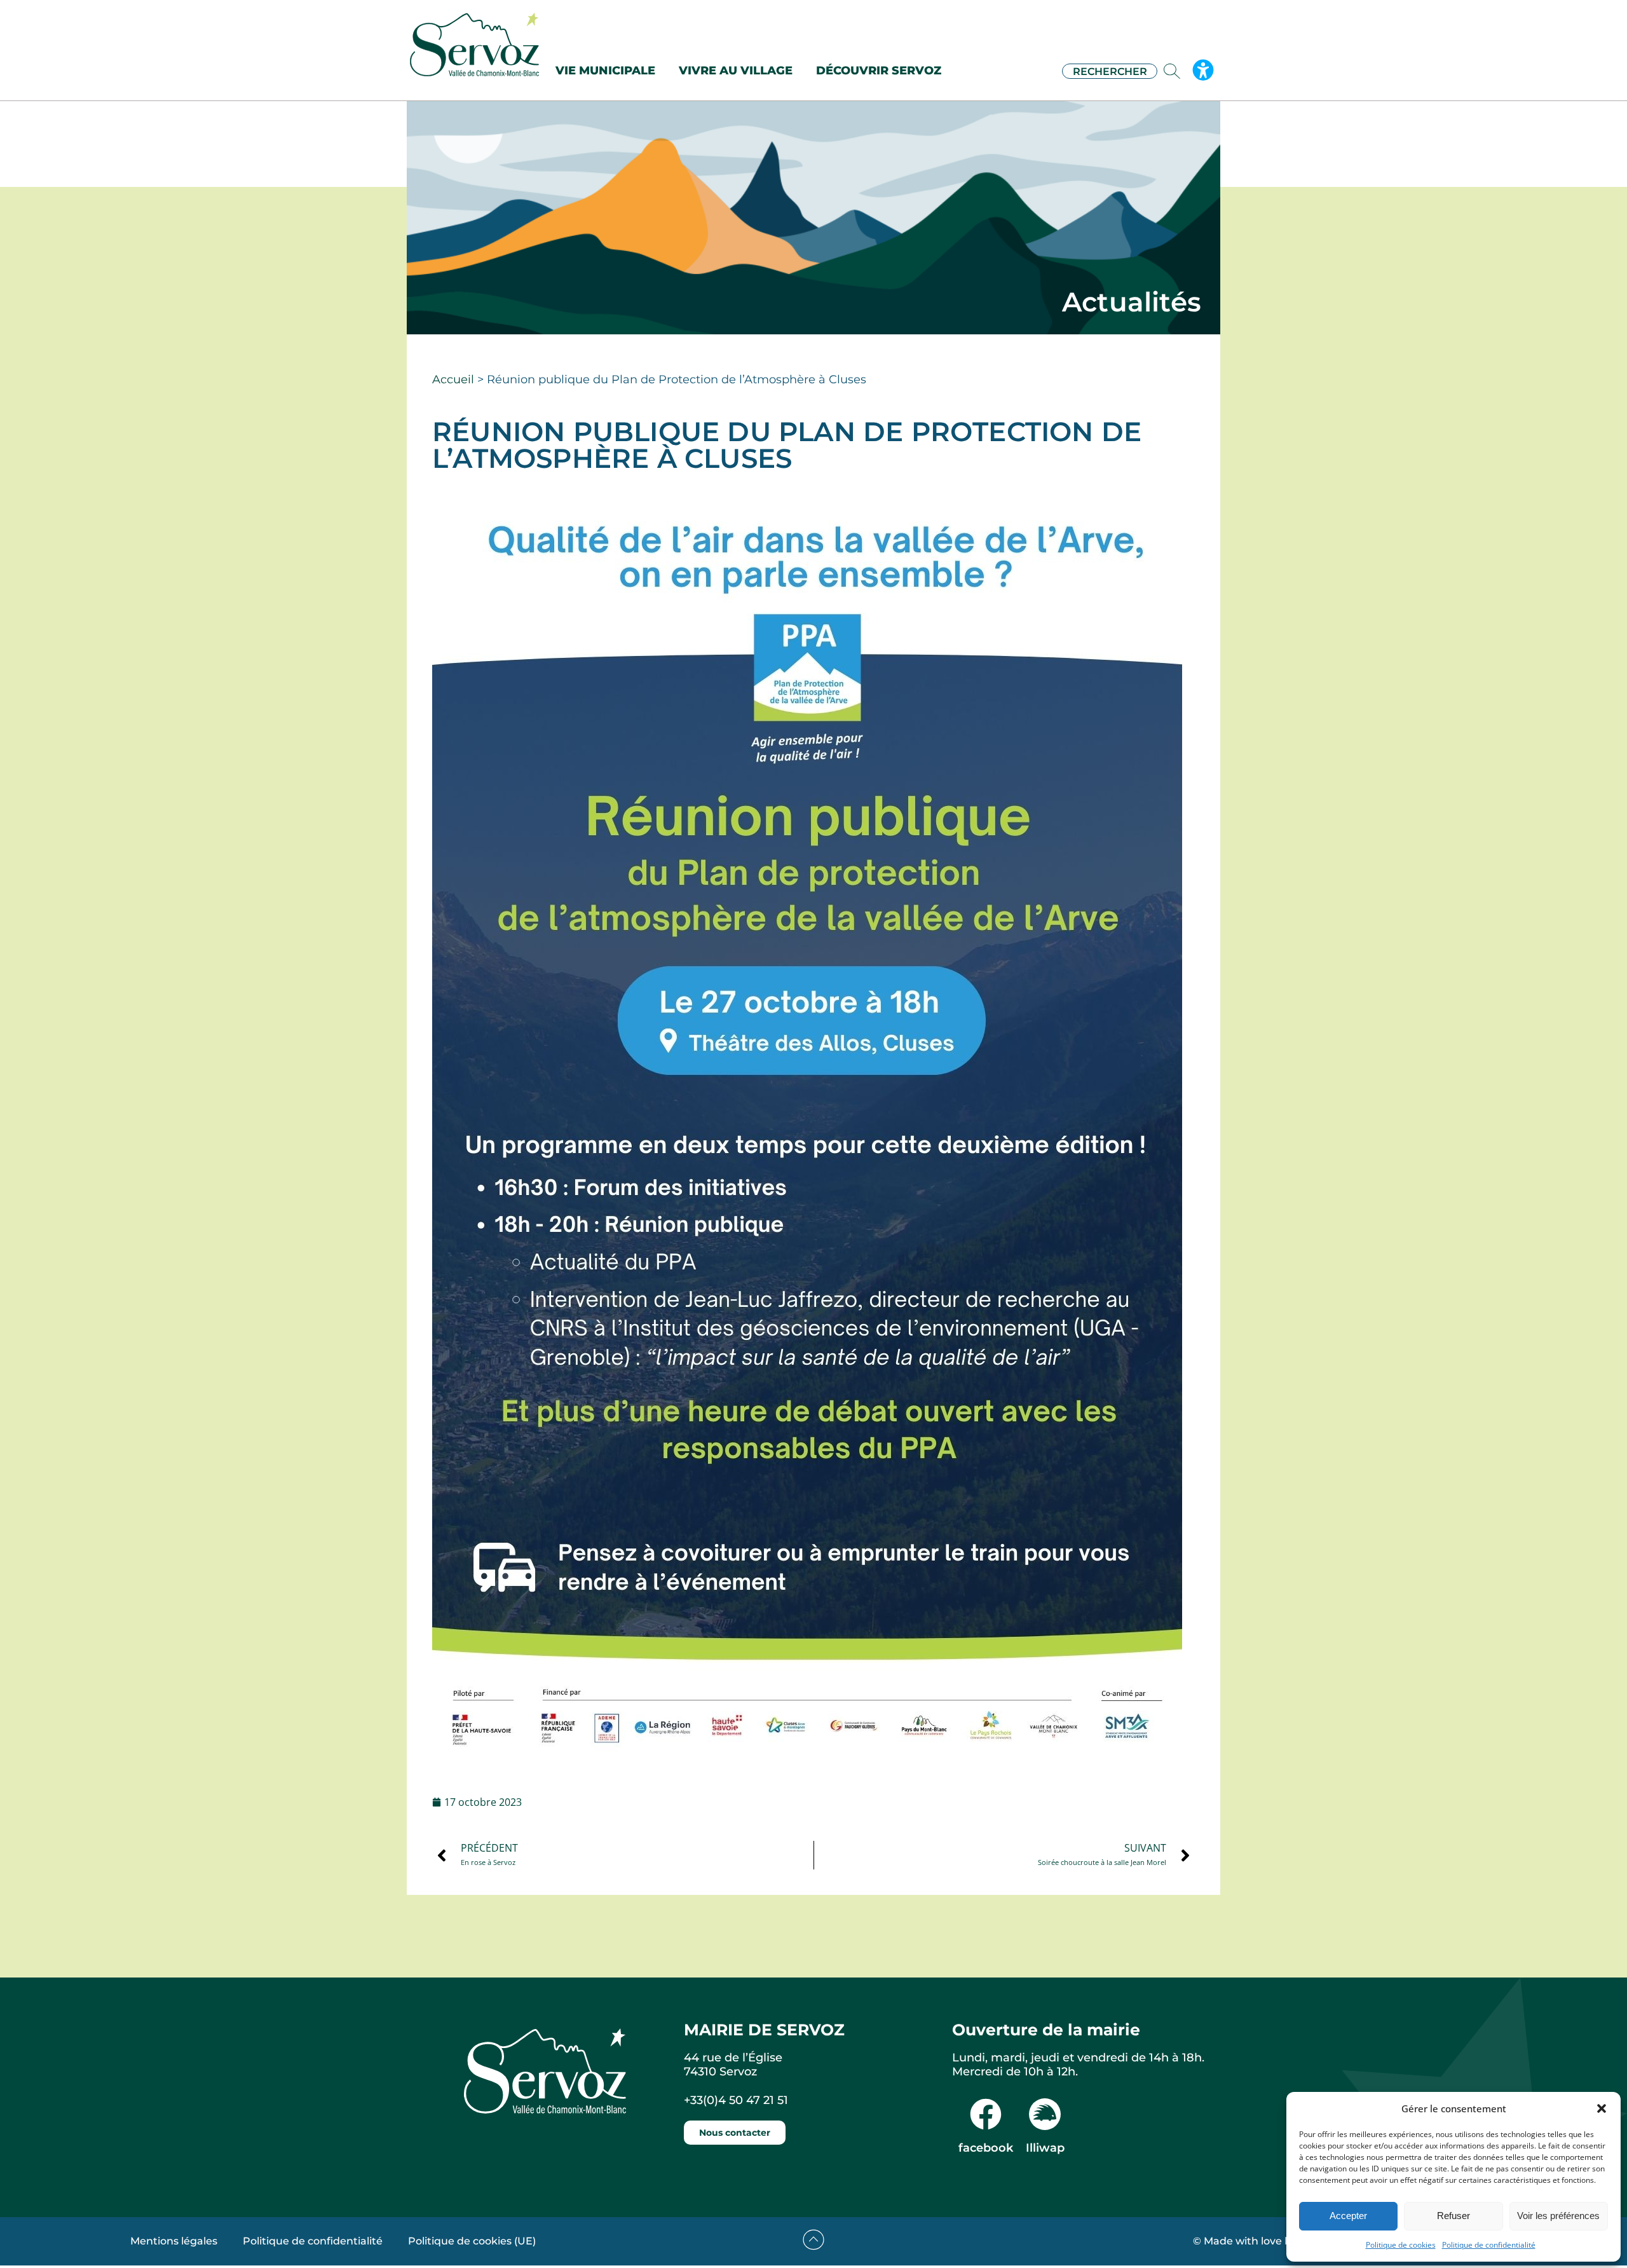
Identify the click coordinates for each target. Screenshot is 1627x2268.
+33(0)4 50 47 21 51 (736, 2100)
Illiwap (1045, 2148)
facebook (986, 2148)
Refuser (1453, 2216)
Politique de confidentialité (1489, 2245)
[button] (1602, 2108)
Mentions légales (174, 2241)
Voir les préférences (1558, 2216)
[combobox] (1110, 71)
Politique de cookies (1401, 2245)
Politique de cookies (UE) (472, 2241)
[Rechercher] (1174, 71)
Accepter (1348, 2216)
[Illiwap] (1045, 2114)
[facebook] (986, 2114)
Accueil (453, 379)
